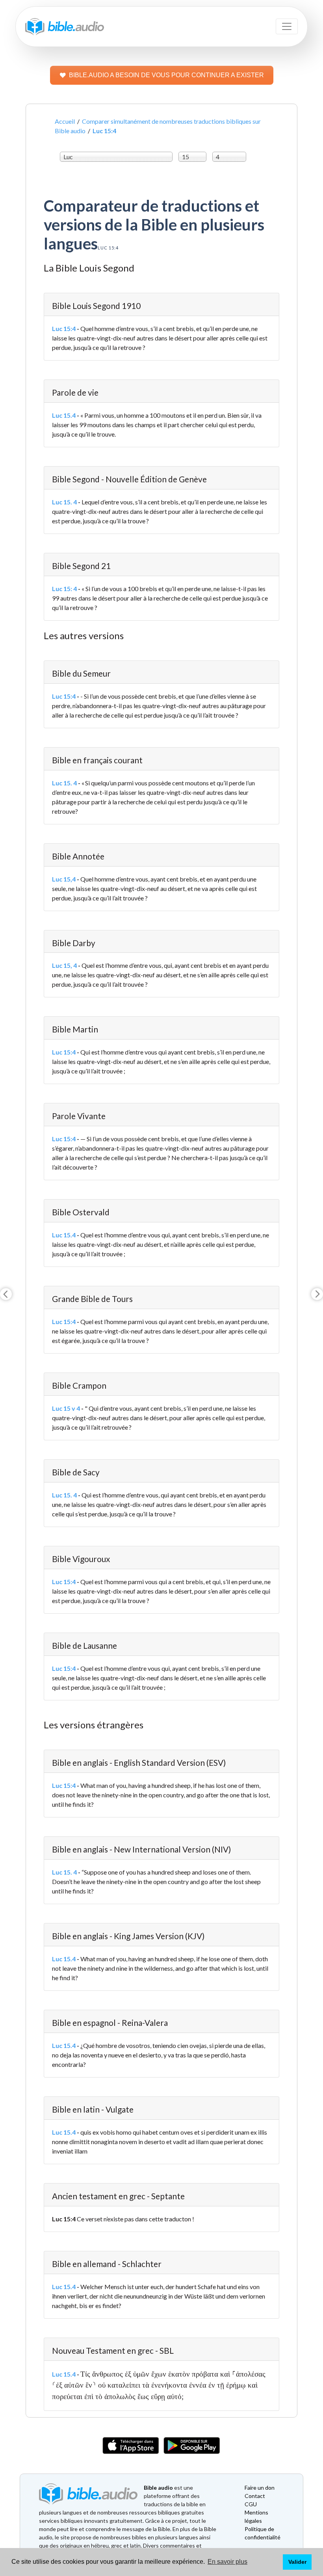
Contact (255, 2496)
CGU (251, 2504)
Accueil (65, 121)
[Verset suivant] (317, 1294)
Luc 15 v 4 (66, 1408)
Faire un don (260, 2488)
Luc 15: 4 (64, 589)
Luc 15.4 (64, 415)
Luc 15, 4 (64, 965)
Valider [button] (297, 2562)
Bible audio (158, 2488)
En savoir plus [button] (227, 2562)
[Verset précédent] (6, 1294)
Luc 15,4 (64, 879)
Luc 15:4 (64, 328)
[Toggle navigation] (287, 26)
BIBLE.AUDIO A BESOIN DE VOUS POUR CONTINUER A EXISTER (166, 75)
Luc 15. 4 (64, 502)
